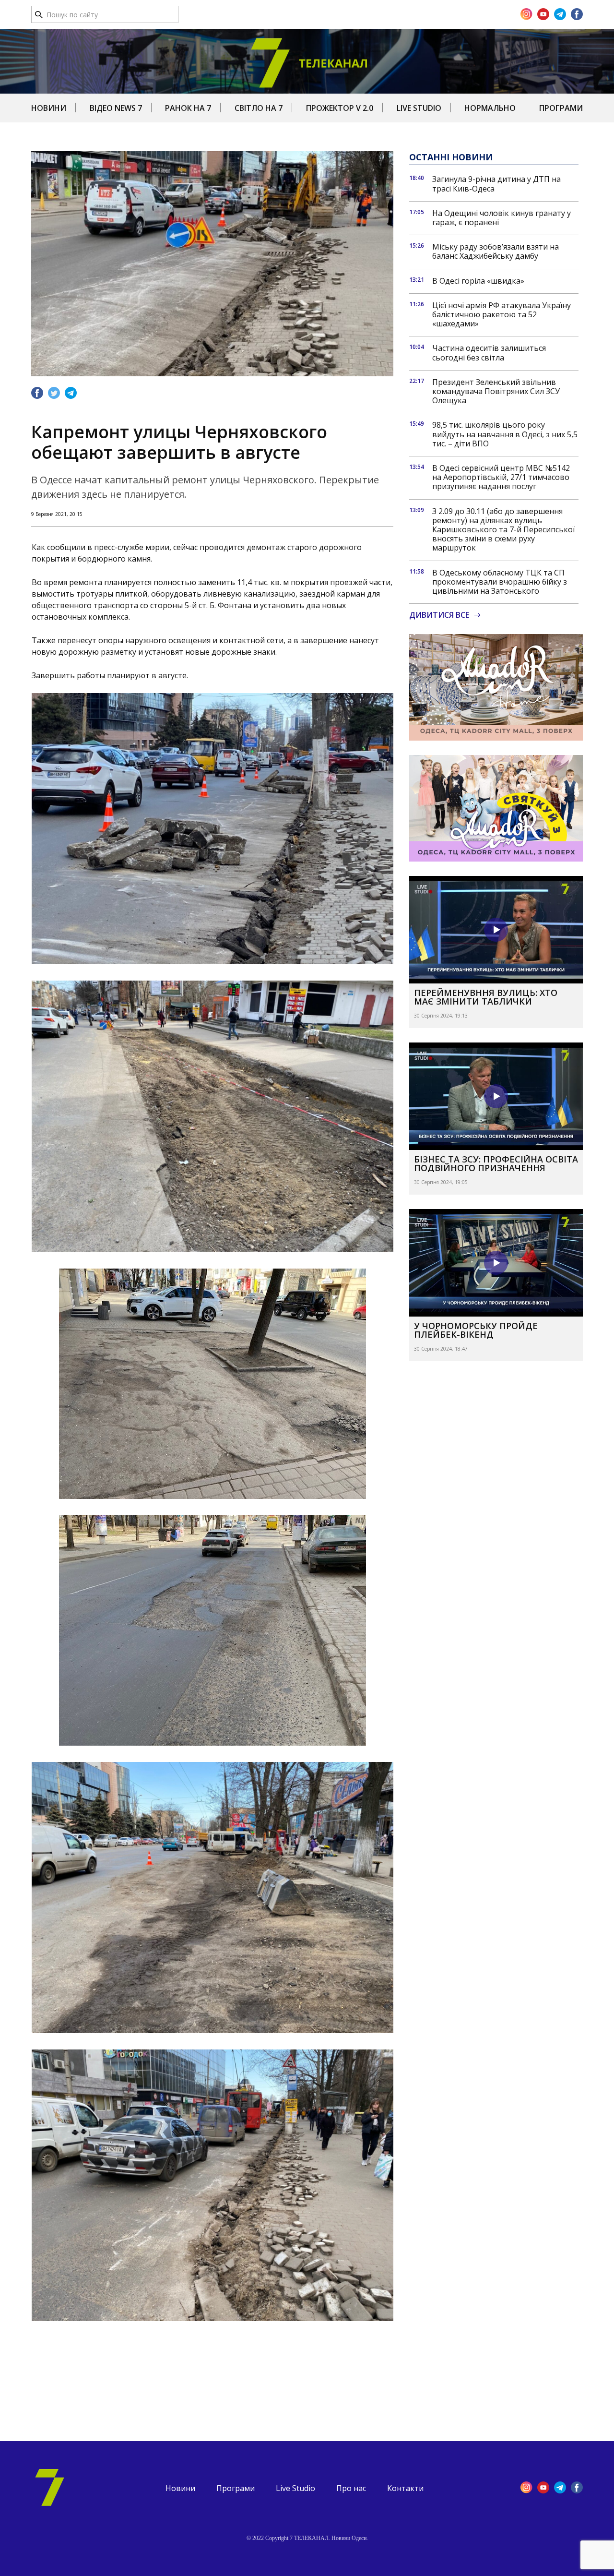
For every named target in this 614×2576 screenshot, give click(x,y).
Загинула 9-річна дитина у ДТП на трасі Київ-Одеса (496, 184)
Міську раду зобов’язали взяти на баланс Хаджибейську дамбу (496, 252)
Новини (49, 108)
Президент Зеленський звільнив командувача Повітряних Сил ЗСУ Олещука (496, 392)
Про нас (351, 2488)
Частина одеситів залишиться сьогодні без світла (489, 353)
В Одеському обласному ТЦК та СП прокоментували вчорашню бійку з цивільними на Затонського (500, 582)
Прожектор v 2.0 (340, 108)
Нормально (490, 108)
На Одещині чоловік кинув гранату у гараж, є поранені (502, 218)
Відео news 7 (116, 108)
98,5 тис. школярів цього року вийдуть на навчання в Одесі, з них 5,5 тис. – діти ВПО (505, 434)
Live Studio (419, 108)
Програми (561, 108)
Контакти (405, 2488)
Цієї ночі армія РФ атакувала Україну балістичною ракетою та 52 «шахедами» (502, 315)
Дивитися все (439, 615)
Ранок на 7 (188, 108)
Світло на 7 (259, 108)
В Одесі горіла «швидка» (478, 281)
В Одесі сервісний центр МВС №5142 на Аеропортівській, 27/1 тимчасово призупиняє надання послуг (501, 478)
